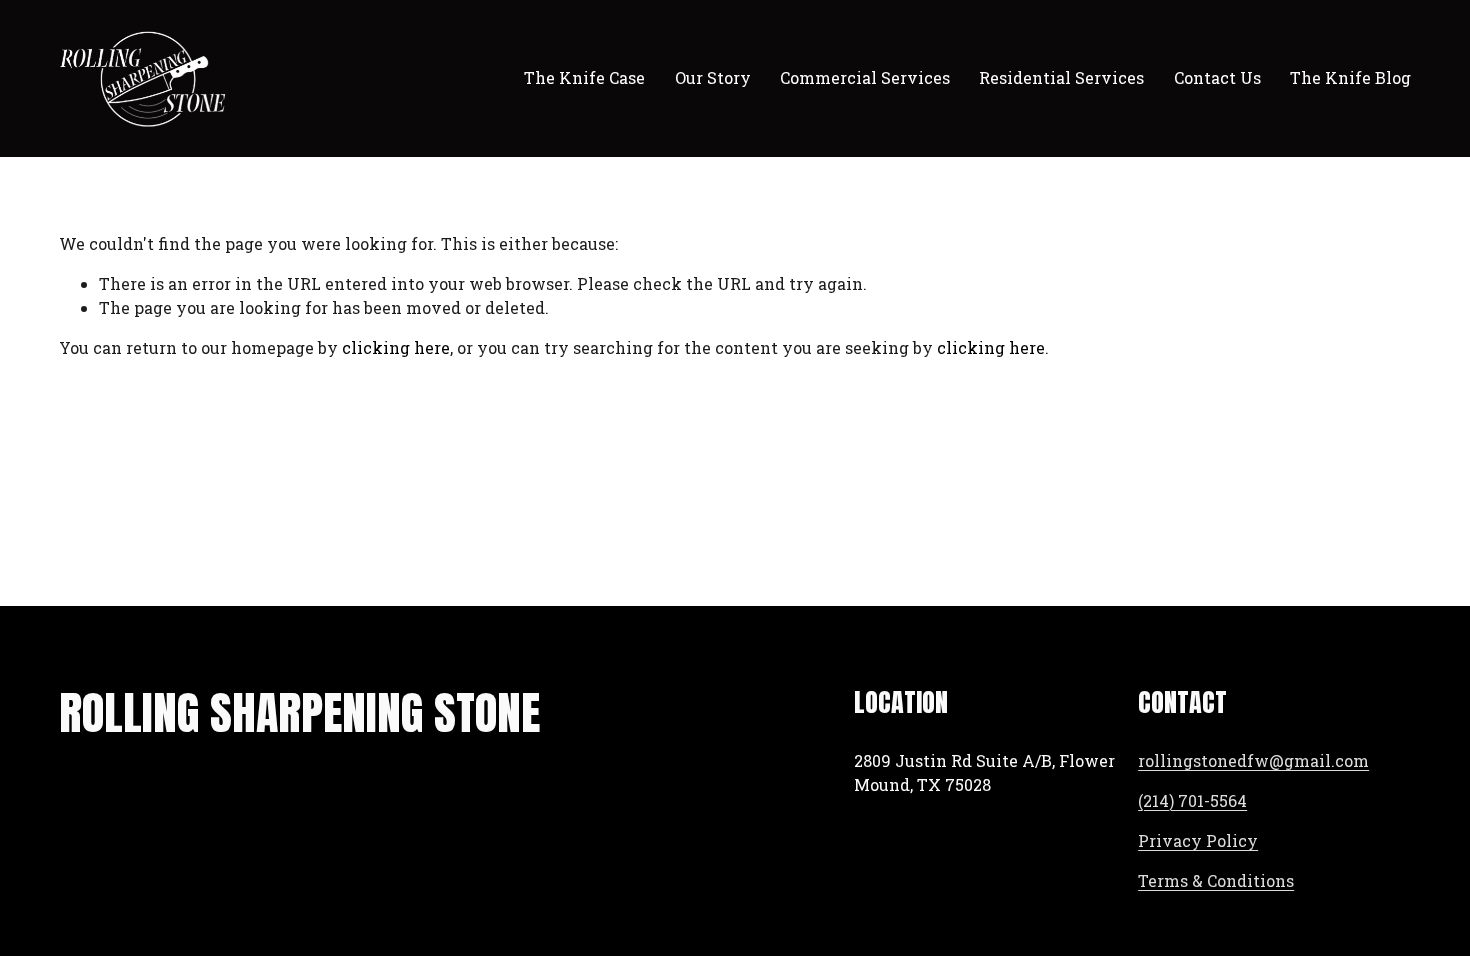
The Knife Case (584, 77)
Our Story (713, 77)
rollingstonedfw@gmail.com (1253, 760)
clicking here (396, 347)
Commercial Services (865, 77)
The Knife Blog (1350, 77)
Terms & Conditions (1216, 880)
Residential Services (1061, 77)
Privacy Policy (1198, 840)
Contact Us (1217, 77)
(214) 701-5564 (1192, 800)
